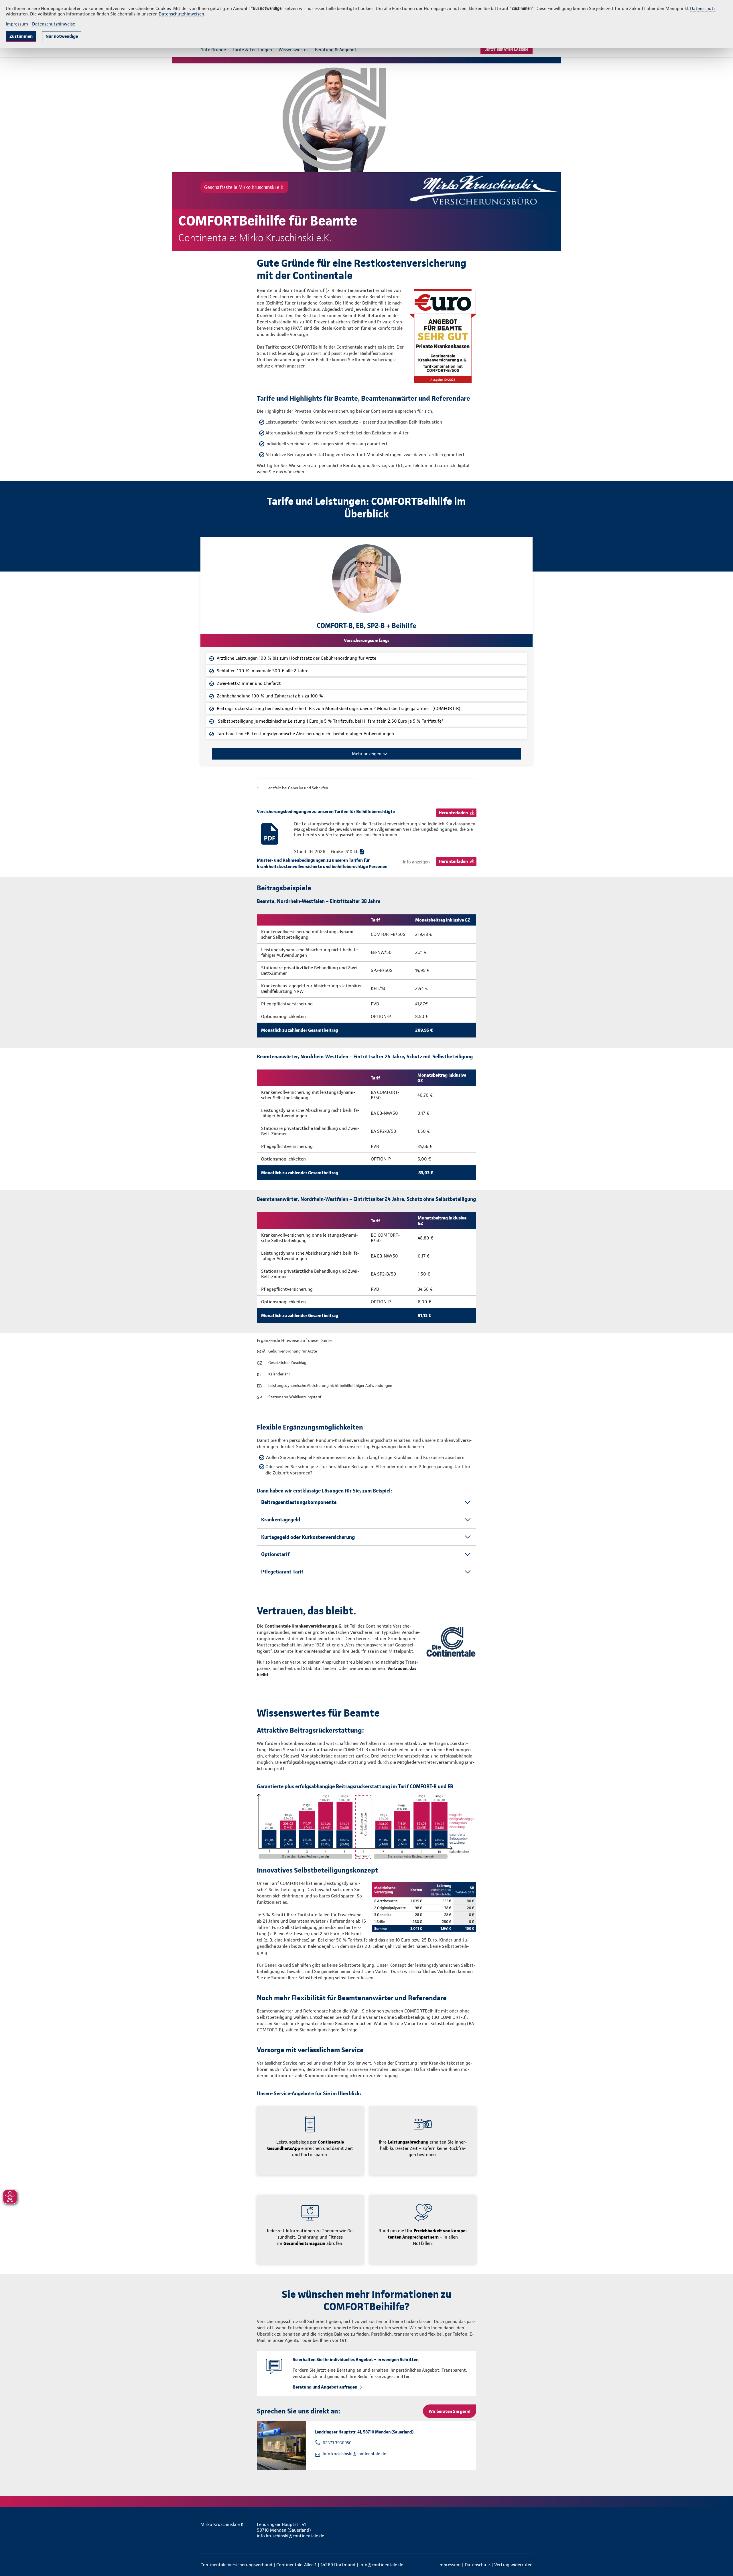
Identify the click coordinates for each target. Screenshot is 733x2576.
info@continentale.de (381, 2565)
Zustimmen (21, 36)
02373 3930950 (337, 2443)
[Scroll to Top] (704, 1271)
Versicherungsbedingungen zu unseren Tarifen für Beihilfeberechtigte (326, 811)
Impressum (17, 24)
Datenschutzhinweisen (181, 14)
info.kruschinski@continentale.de (354, 2454)
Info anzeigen (416, 862)
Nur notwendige (62, 36)
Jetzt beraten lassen (507, 50)
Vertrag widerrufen (513, 2565)
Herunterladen (453, 813)
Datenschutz (703, 8)
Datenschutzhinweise (54, 24)
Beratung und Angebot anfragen (325, 2387)
